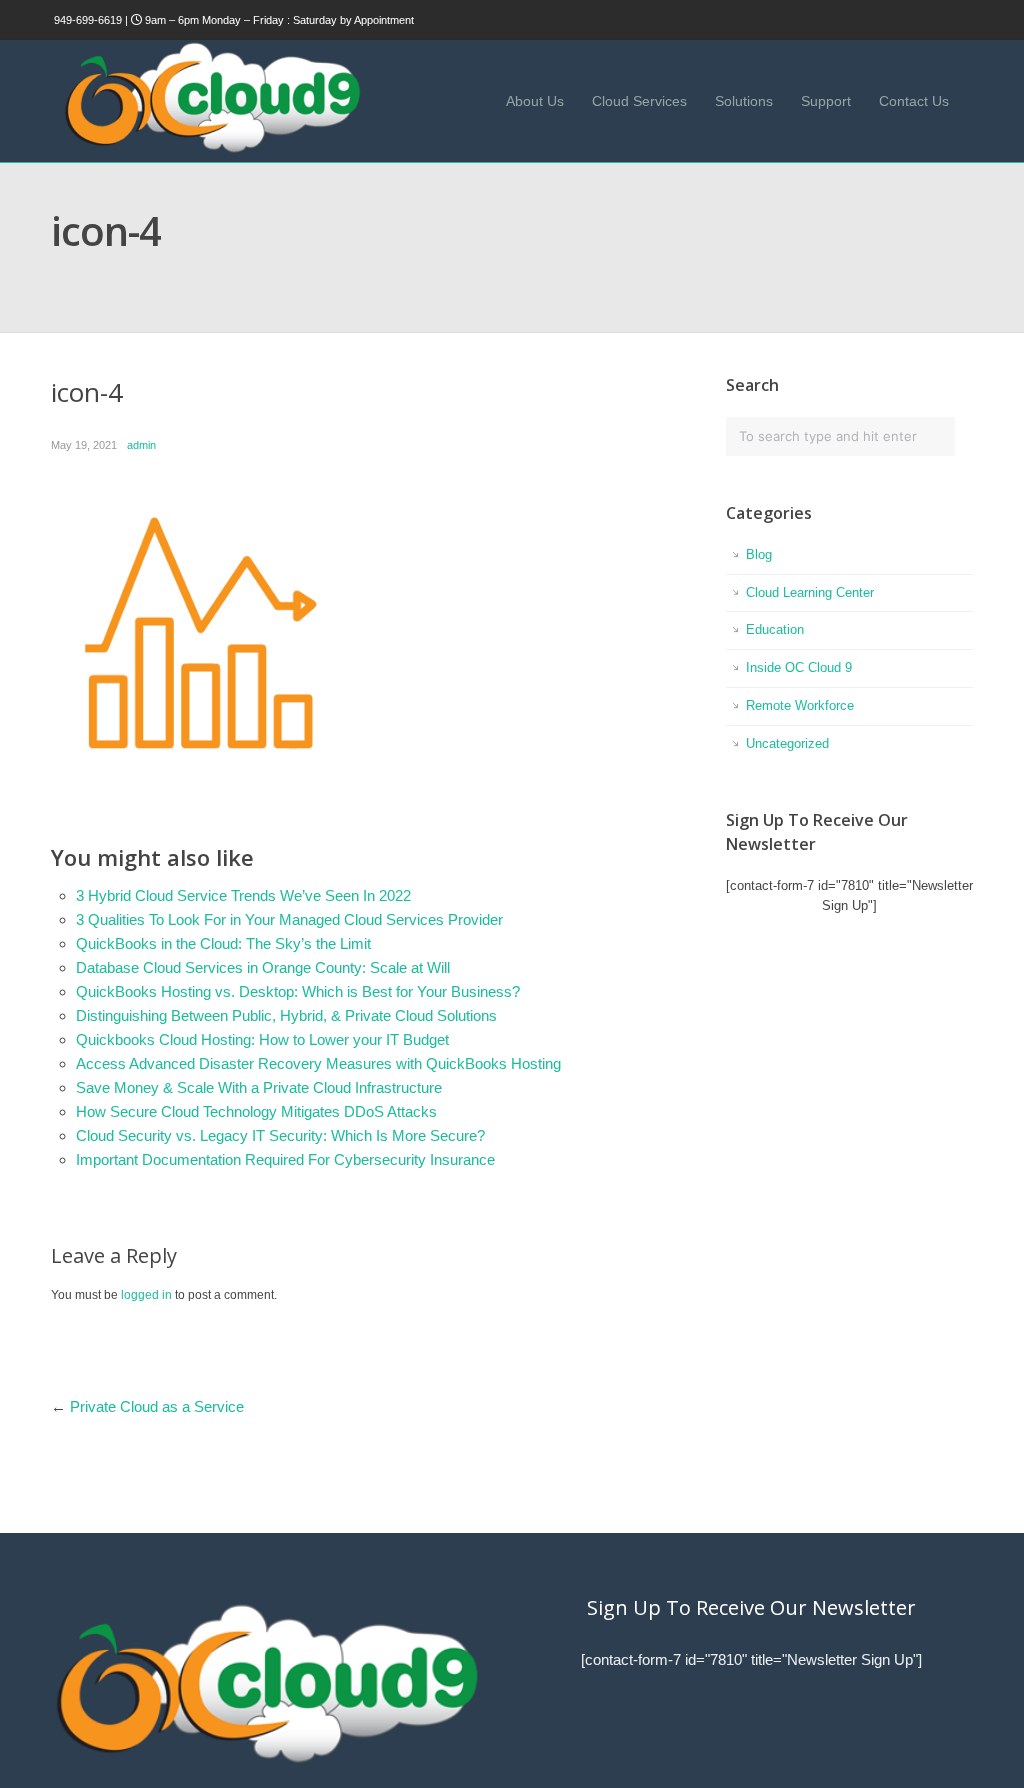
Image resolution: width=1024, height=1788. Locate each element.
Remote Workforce (800, 705)
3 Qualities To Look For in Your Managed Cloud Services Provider (289, 919)
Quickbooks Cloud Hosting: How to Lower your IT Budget (262, 1039)
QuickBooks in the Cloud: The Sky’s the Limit (223, 943)
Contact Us (914, 101)
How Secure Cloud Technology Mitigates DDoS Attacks (256, 1111)
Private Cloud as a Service (157, 1406)
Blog (759, 554)
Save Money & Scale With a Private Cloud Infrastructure (259, 1087)
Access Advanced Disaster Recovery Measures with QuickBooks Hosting (318, 1063)
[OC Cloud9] (211, 149)
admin (141, 445)
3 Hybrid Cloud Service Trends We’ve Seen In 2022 (243, 895)
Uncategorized (787, 743)
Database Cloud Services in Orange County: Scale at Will (263, 967)
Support (826, 101)
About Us (535, 101)
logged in (146, 1295)
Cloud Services (639, 101)
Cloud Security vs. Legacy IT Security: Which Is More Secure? (280, 1135)
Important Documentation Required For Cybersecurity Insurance (285, 1159)
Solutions (744, 101)
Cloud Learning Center (810, 592)
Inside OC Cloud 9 (799, 667)
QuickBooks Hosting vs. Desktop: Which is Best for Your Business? (298, 991)
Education (775, 629)
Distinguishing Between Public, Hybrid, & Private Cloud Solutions (286, 1015)
